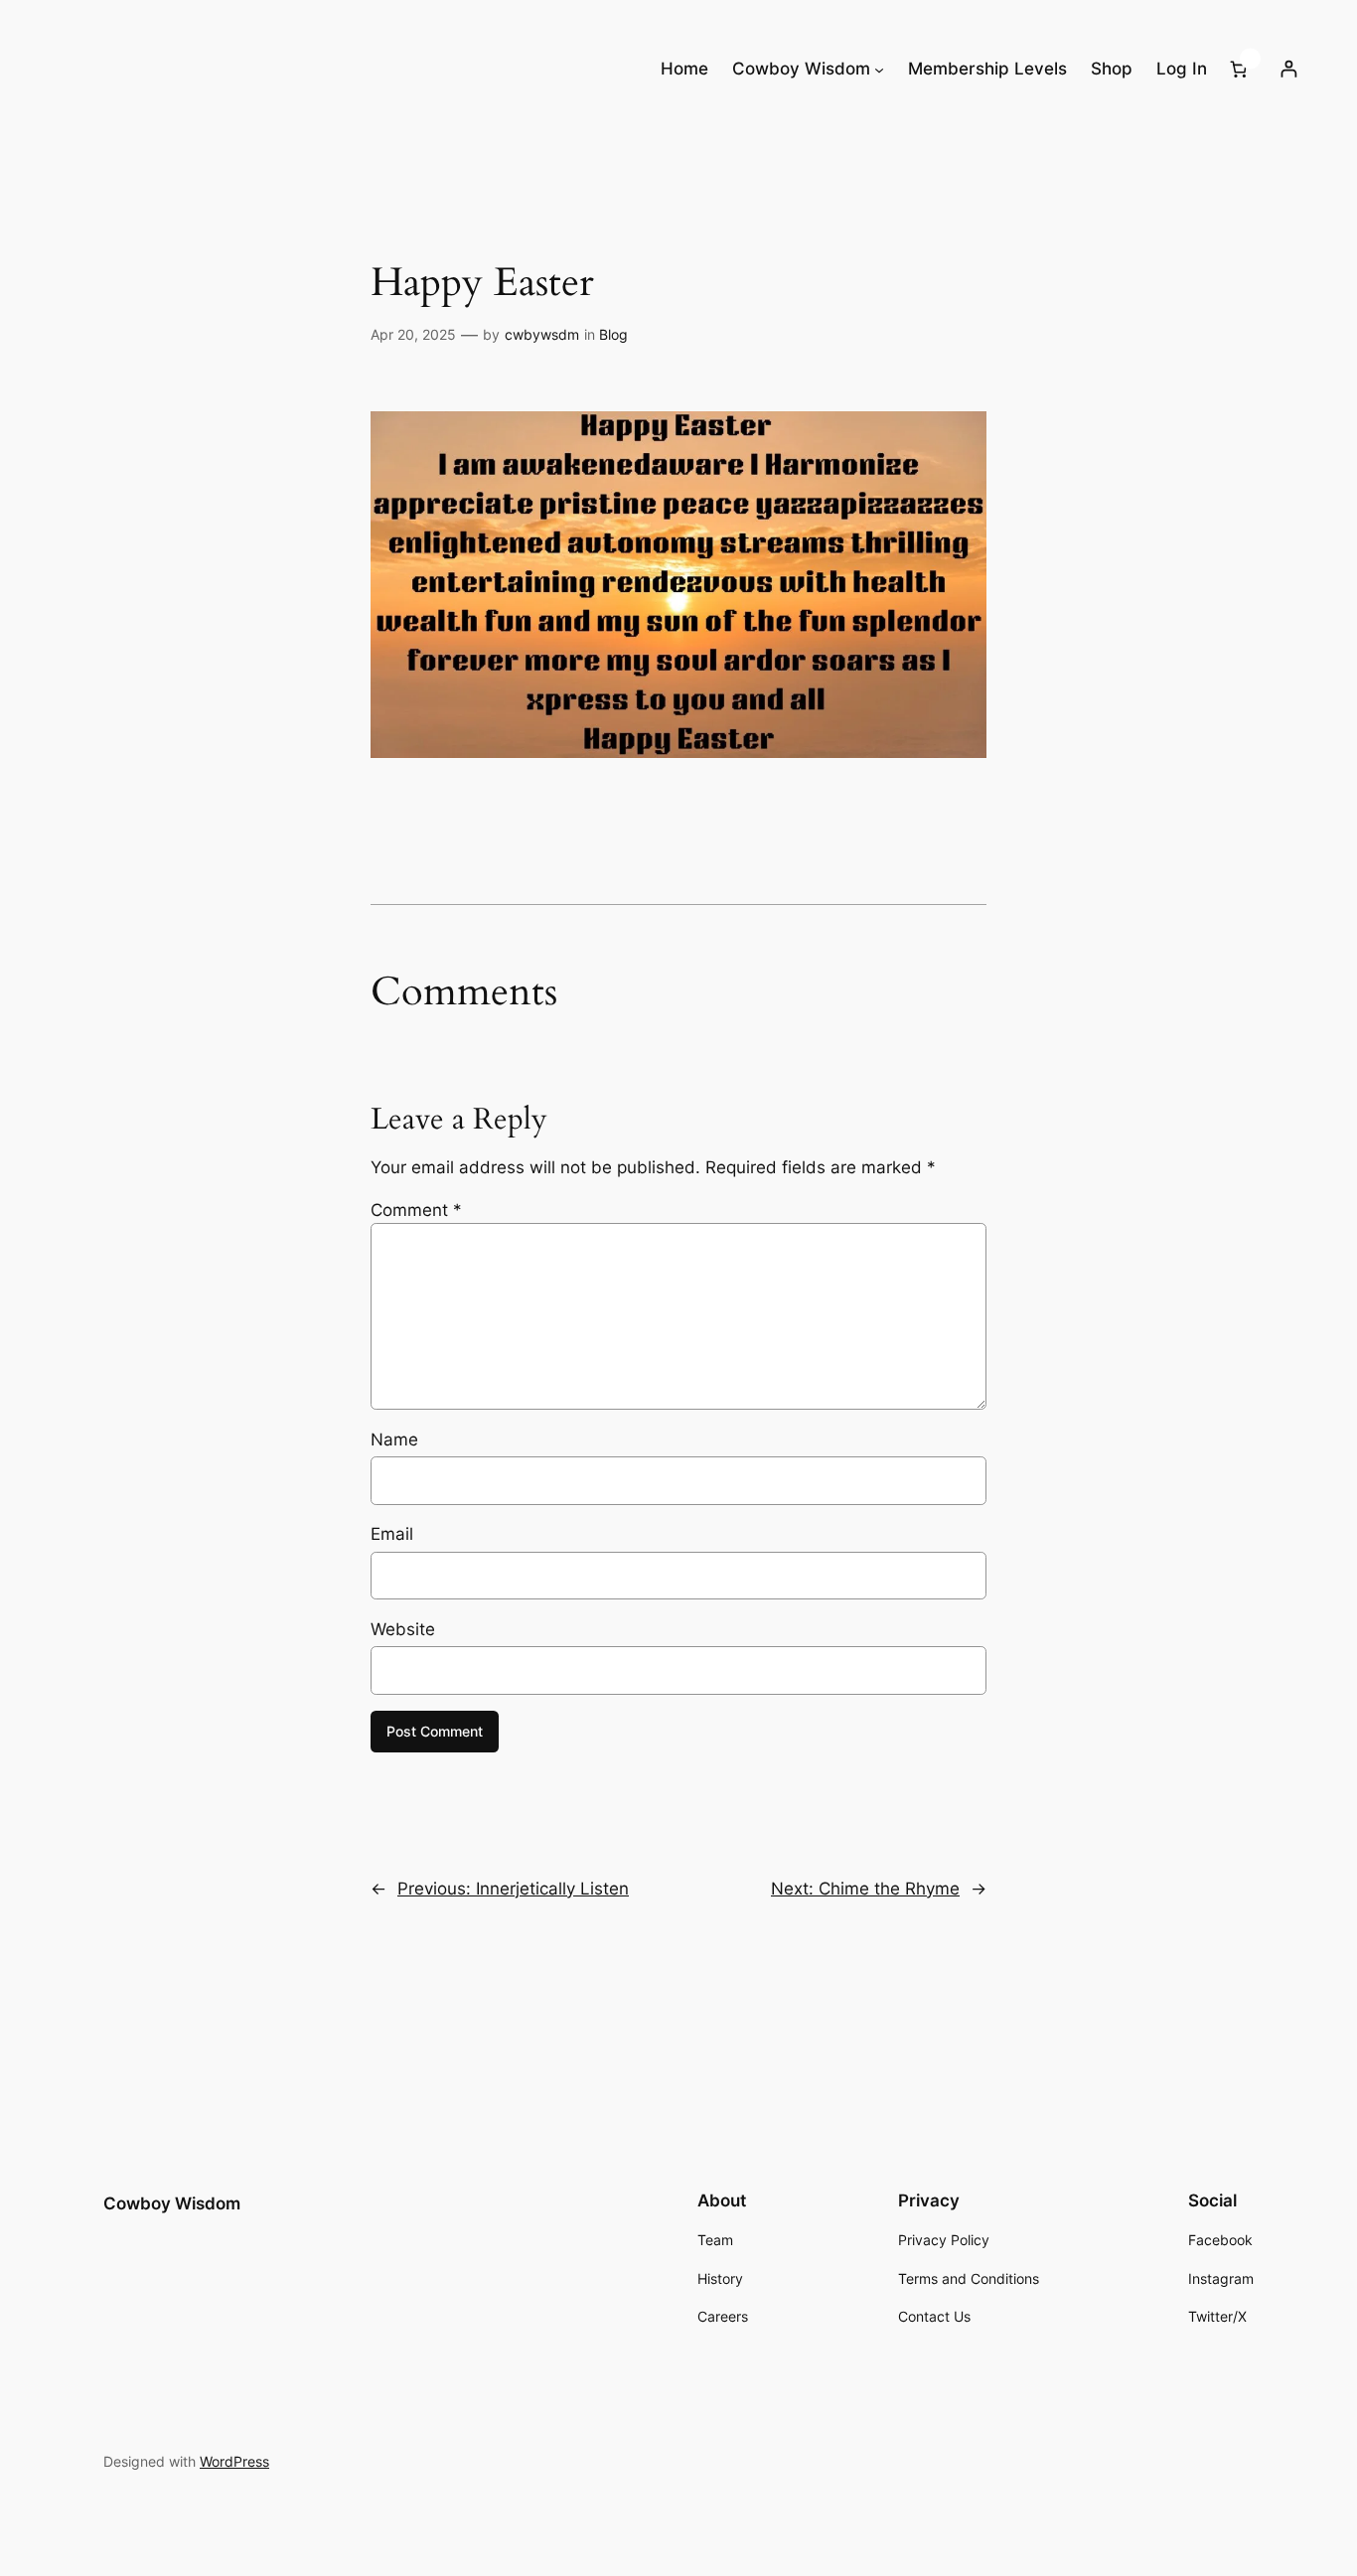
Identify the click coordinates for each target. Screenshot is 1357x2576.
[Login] (1288, 69)
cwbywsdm (542, 334)
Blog (613, 334)
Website (403, 1629)
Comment (416, 1210)
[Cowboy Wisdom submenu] (879, 69)
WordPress (234, 2461)
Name (394, 1440)
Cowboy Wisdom (172, 2203)
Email (392, 1534)
